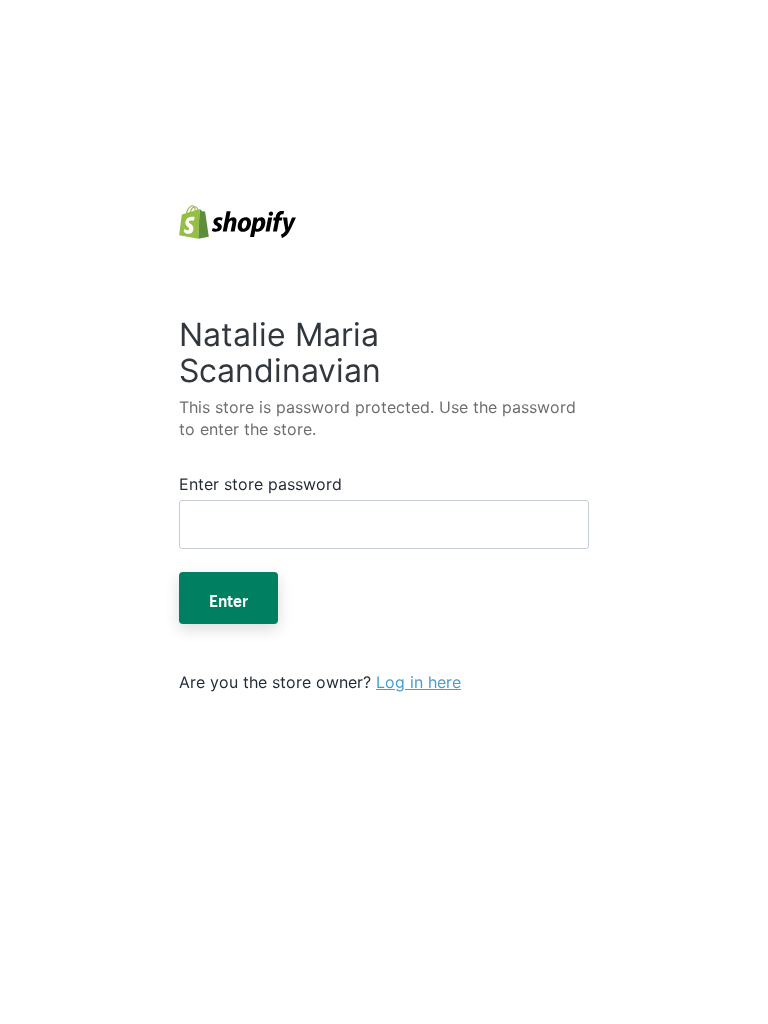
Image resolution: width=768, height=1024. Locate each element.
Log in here (418, 682)
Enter (228, 598)
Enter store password (260, 484)
